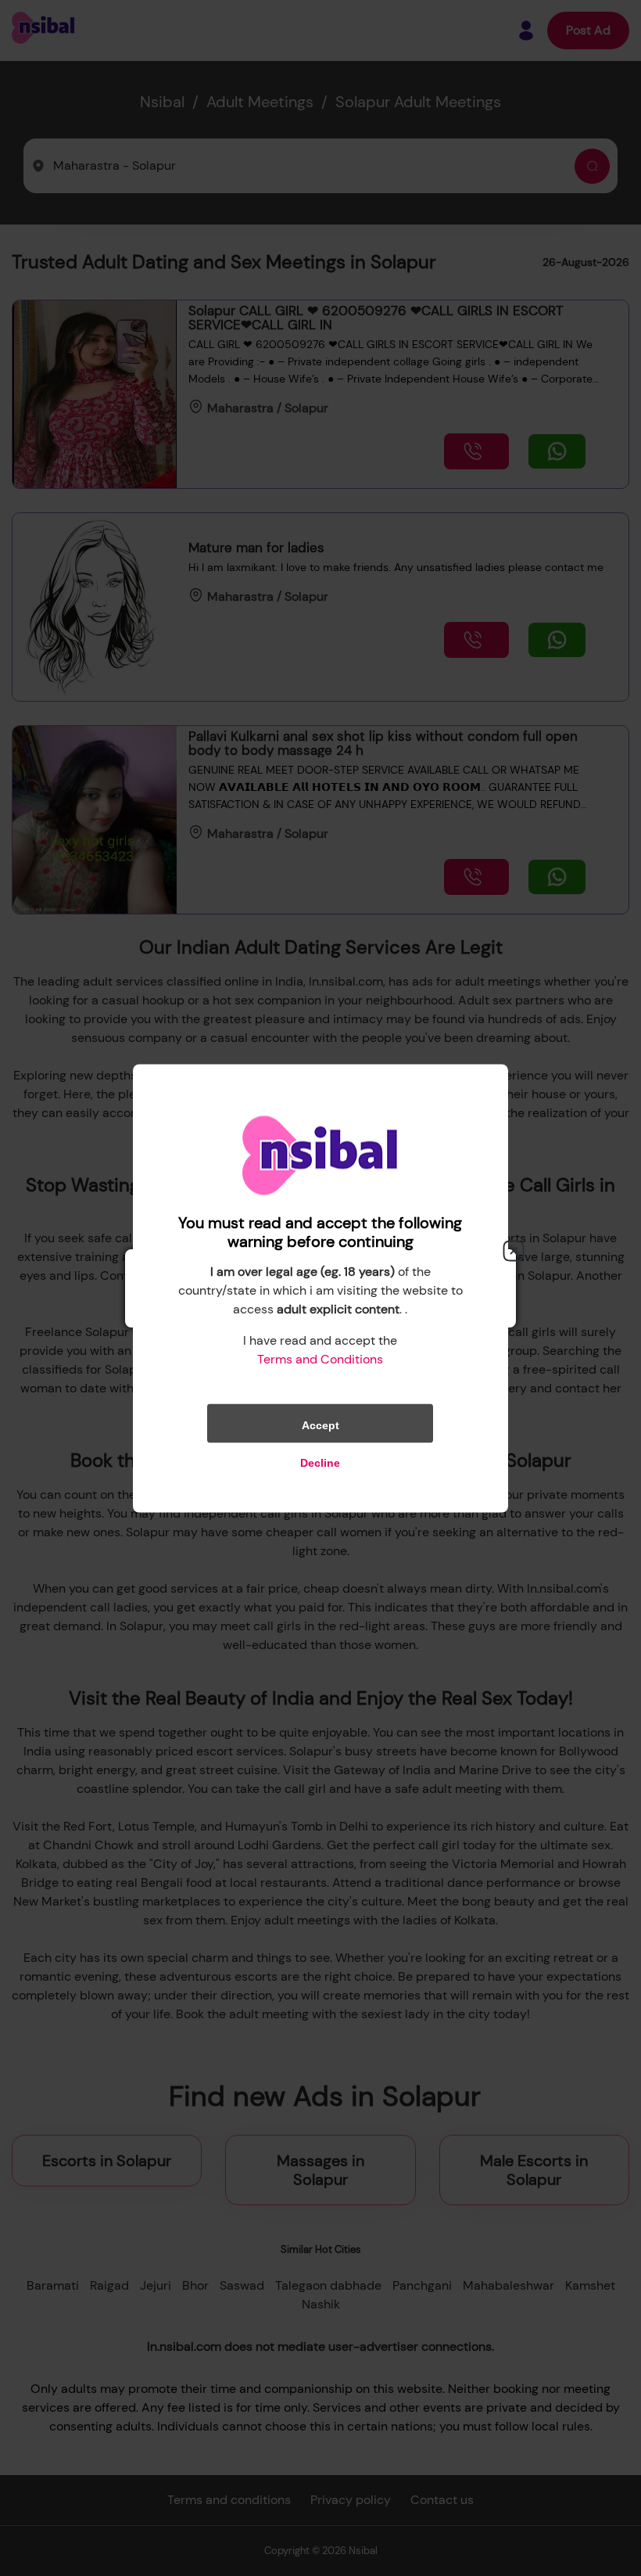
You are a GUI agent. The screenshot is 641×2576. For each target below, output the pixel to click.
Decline (320, 1462)
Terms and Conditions (320, 1358)
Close (514, 1251)
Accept (320, 1425)
